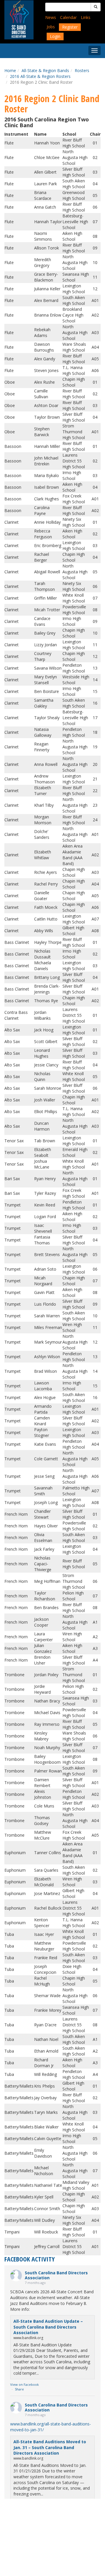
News (51, 17)
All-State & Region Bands (45, 70)
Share (19, 2389)
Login (55, 36)
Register (70, 27)
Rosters (82, 70)
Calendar (68, 17)
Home (10, 70)
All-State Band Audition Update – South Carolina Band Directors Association (48, 2327)
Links (86, 17)
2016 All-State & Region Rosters (40, 76)
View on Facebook (24, 2384)
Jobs (51, 27)
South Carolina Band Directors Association (56, 2275)
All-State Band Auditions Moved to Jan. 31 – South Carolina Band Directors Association (50, 2447)
